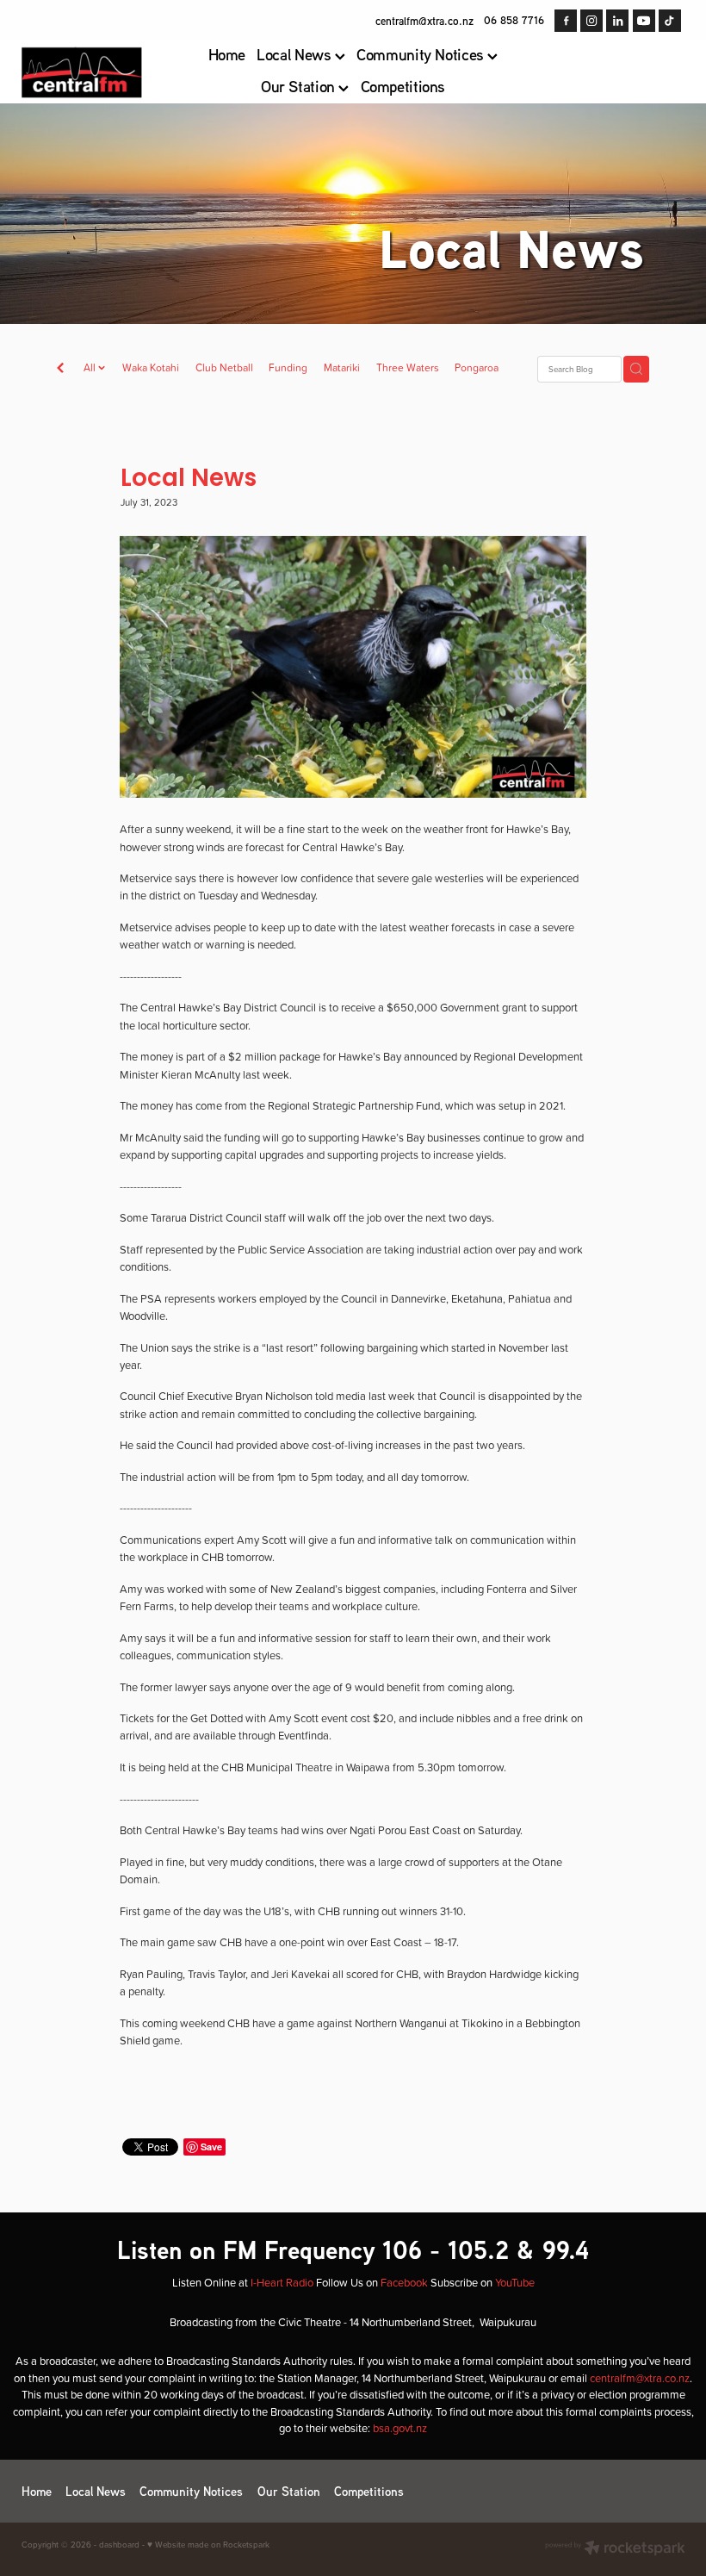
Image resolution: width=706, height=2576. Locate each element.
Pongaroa (477, 367)
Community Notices (422, 54)
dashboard (119, 2544)
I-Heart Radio (282, 2282)
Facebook (404, 2282)
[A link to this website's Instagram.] (591, 21)
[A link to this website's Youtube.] (644, 21)
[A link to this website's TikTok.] (670, 21)
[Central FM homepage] (88, 72)
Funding (288, 367)
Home (227, 54)
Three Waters (408, 367)
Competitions (403, 86)
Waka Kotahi (151, 367)
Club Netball (224, 367)
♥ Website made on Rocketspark (208, 2544)
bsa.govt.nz (400, 2428)
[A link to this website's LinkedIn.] (617, 21)
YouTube (515, 2282)
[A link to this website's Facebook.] (566, 21)
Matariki (342, 367)
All (91, 367)
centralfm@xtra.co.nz (424, 20)
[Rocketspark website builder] (615, 2549)
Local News (296, 54)
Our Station (300, 86)
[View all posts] (60, 370)
